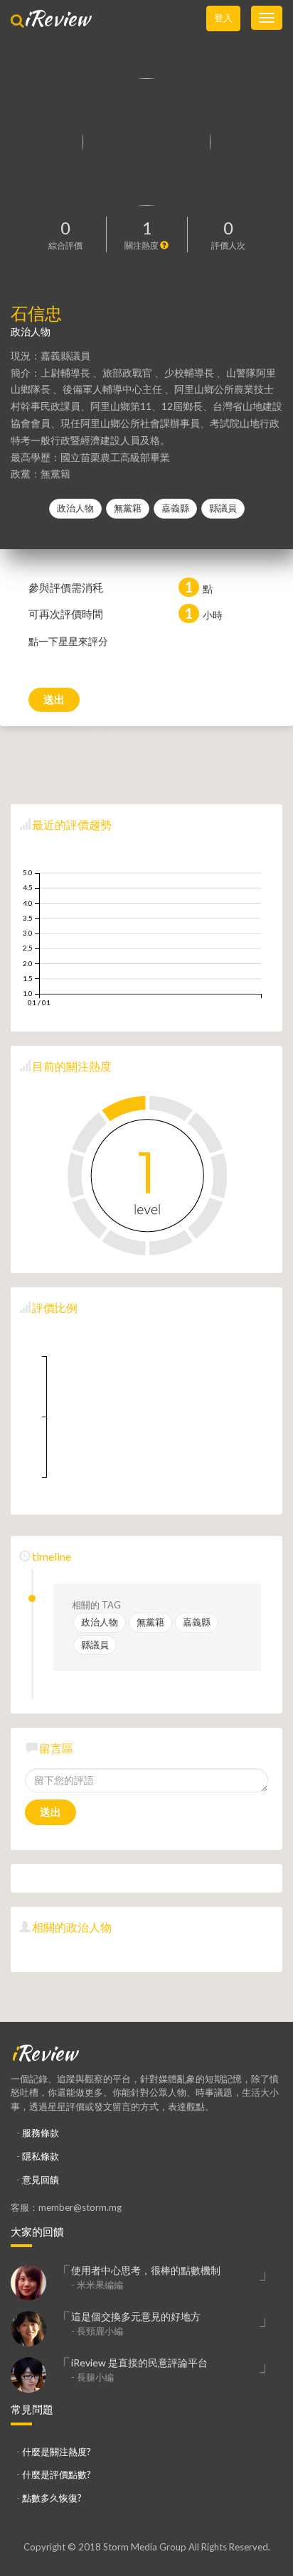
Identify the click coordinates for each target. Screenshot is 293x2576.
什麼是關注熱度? (57, 2452)
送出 (54, 699)
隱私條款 (41, 2156)
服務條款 (41, 2133)
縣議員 (223, 508)
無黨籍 (128, 508)
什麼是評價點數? (57, 2474)
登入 (223, 18)
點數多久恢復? (52, 2498)
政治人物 (75, 508)
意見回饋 (41, 2180)
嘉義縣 (175, 508)
